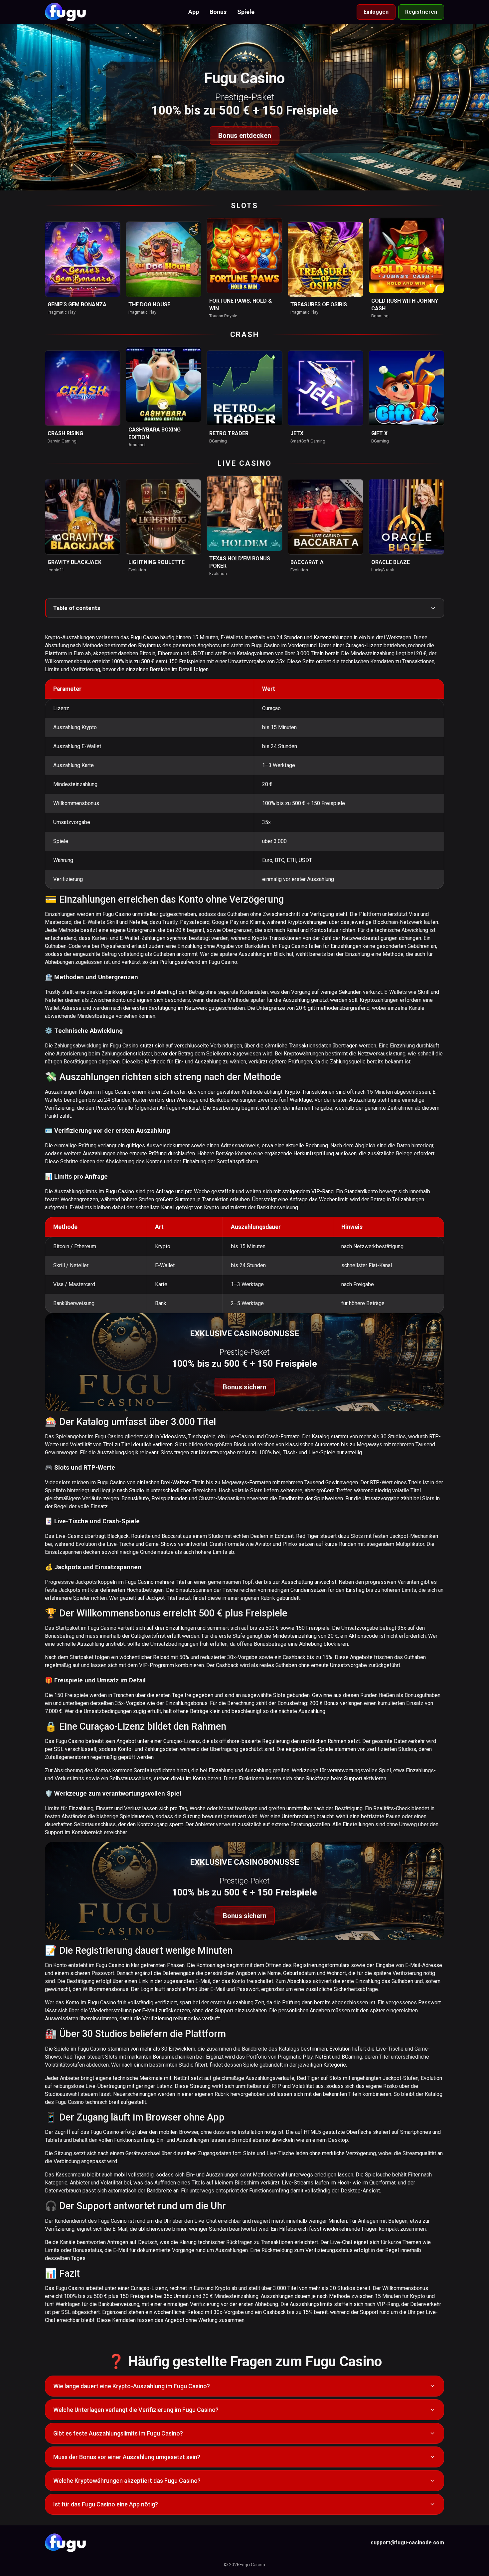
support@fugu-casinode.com (407, 2543)
